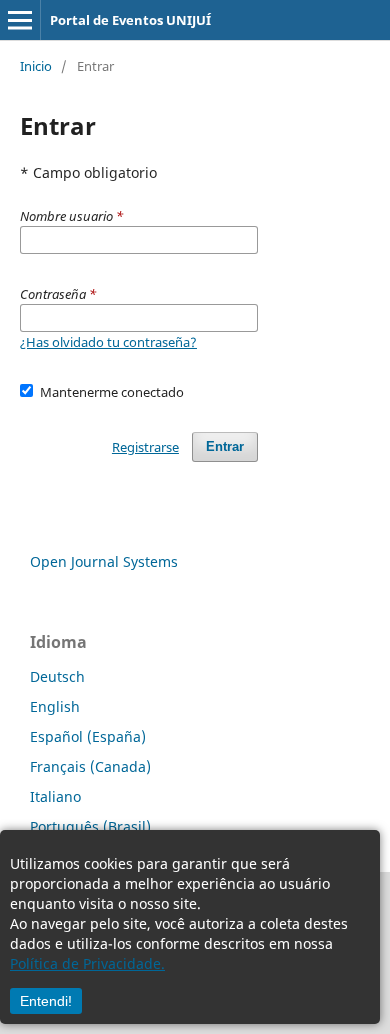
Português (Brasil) (90, 826)
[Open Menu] (20, 20)
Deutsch (57, 676)
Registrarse (145, 447)
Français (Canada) (90, 766)
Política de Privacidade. (87, 963)
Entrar (225, 446)
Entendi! (46, 1001)
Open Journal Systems (104, 561)
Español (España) (88, 736)
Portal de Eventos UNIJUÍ (130, 20)
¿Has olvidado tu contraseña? (108, 342)
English (55, 706)
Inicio (36, 66)
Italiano (55, 796)
